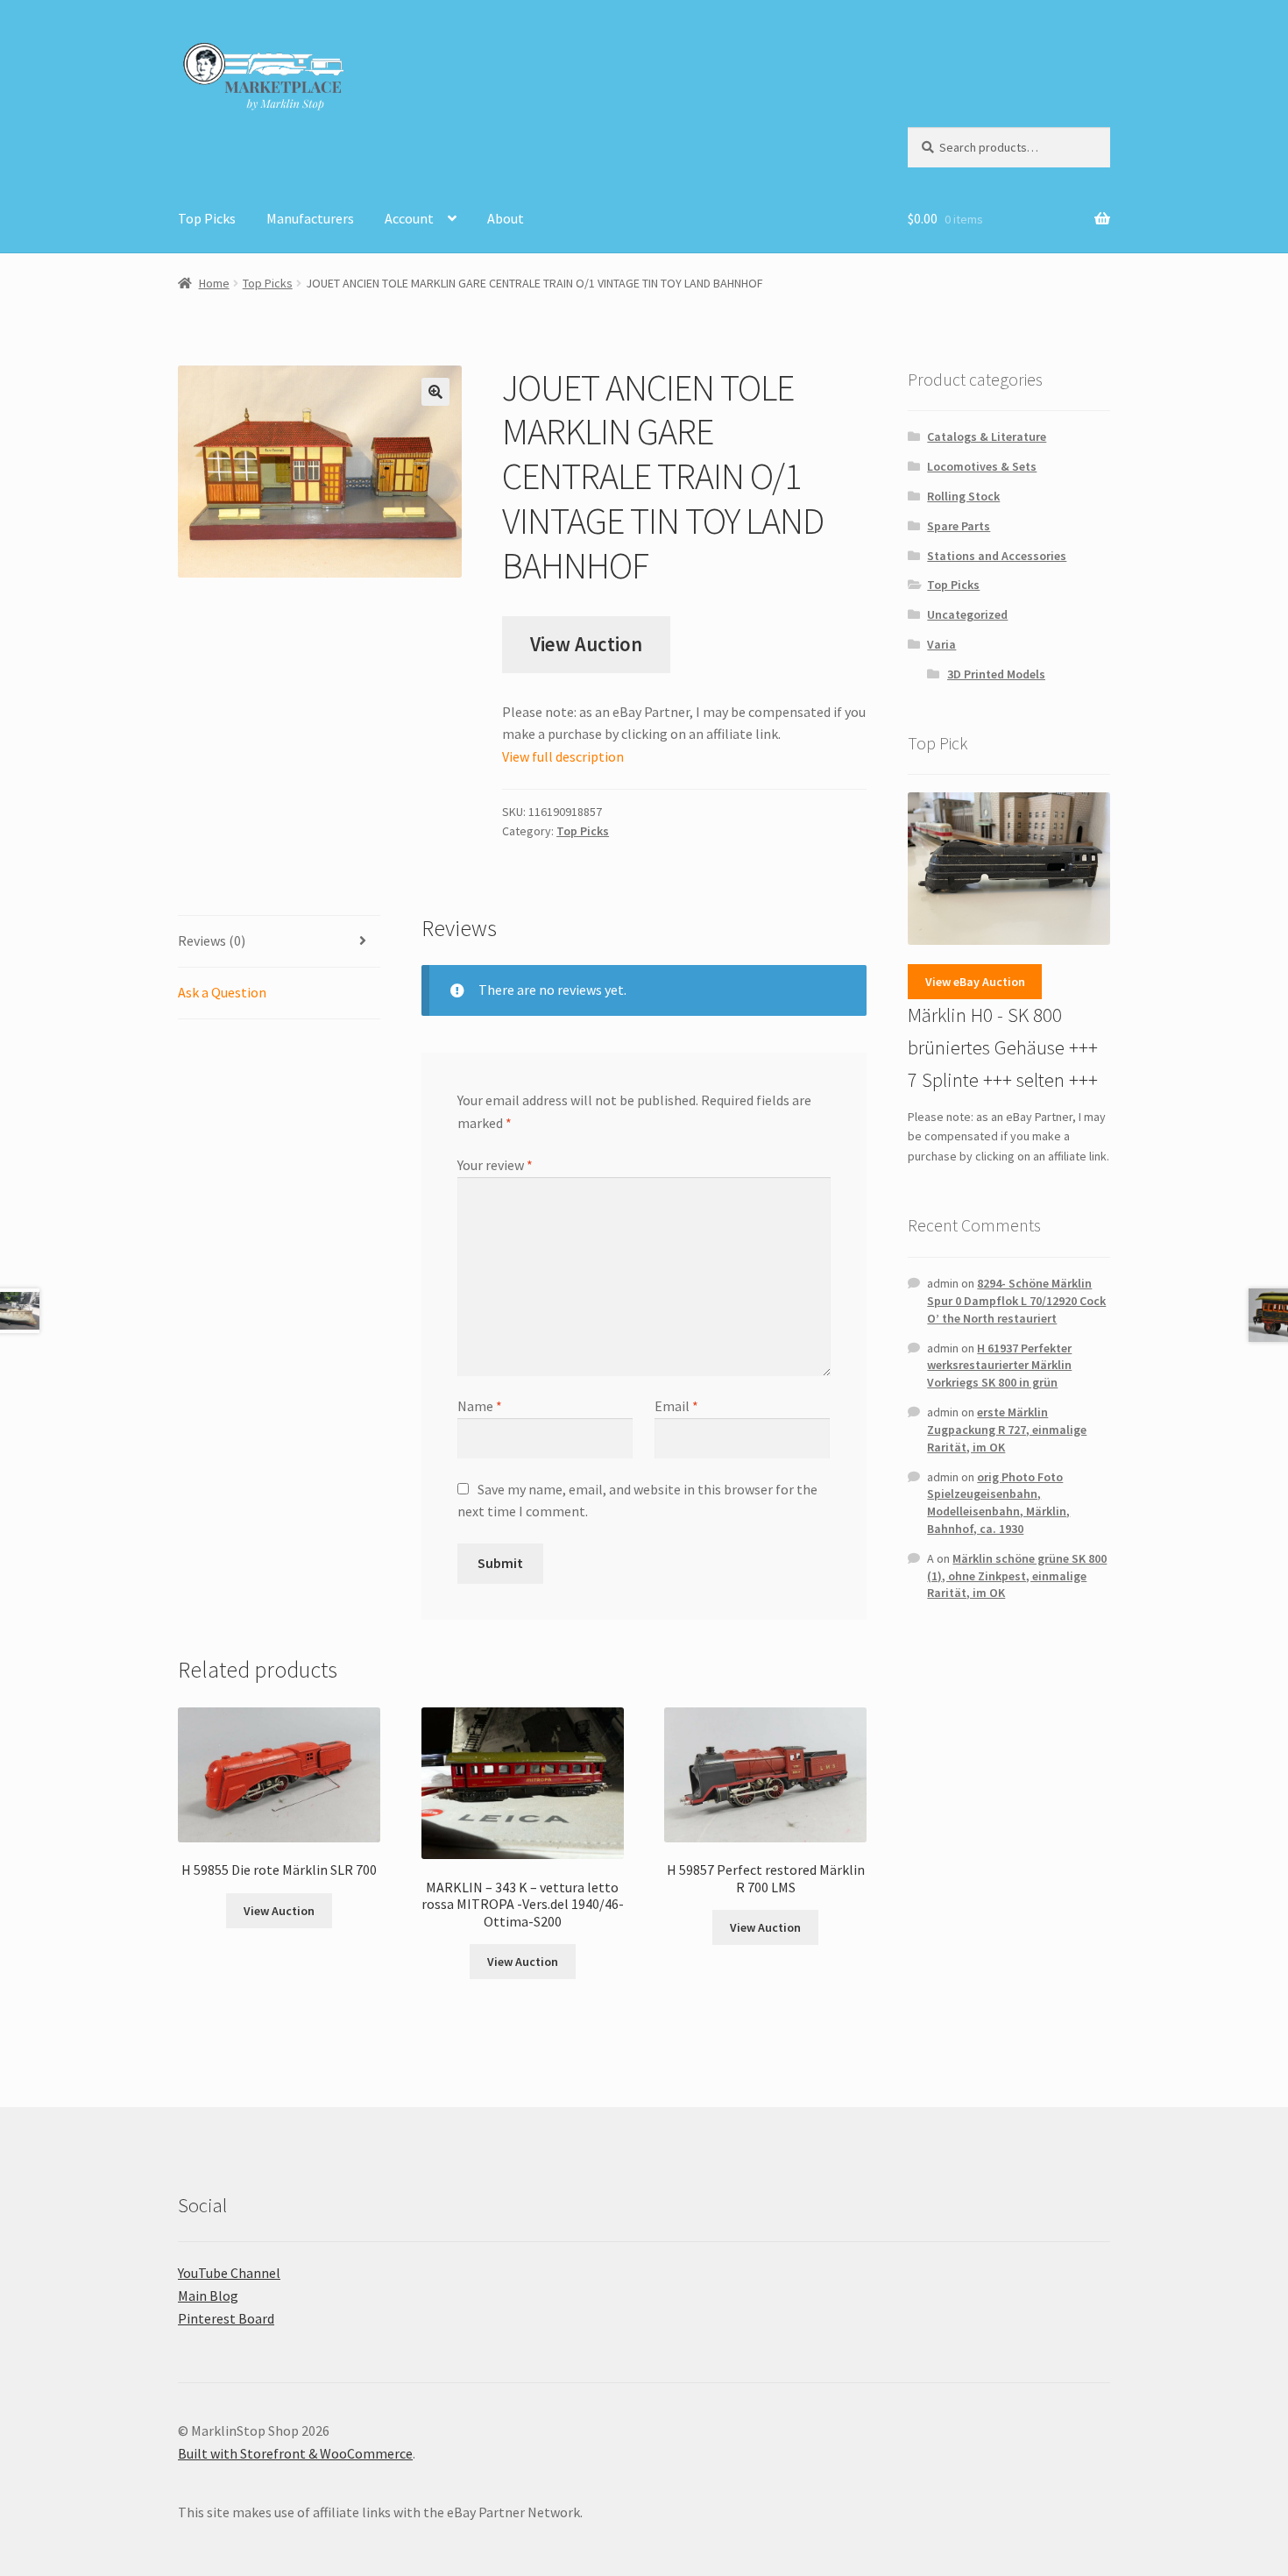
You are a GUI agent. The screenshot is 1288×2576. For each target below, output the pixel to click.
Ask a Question (222, 992)
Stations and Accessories (997, 556)
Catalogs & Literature (987, 436)
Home (214, 283)
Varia (941, 644)
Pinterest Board (226, 2318)
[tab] (279, 942)
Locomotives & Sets (982, 466)
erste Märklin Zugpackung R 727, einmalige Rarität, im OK (1007, 1430)
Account (409, 218)
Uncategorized (967, 614)
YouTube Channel (229, 2273)
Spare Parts (959, 526)
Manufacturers (310, 218)
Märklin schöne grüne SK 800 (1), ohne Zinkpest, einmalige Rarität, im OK (1017, 1576)
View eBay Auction (975, 982)
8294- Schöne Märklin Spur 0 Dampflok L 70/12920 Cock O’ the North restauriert (1016, 1301)
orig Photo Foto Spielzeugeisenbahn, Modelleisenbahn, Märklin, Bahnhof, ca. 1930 (998, 1503)
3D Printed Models (996, 674)
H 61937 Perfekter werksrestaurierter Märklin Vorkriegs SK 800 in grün (999, 1366)
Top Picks (207, 218)
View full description (563, 756)
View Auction (586, 644)
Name (480, 1406)
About (506, 218)
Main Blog (208, 2296)
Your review (495, 1165)
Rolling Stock (963, 496)
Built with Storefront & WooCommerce (295, 2453)
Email (676, 1406)
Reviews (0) (212, 940)
